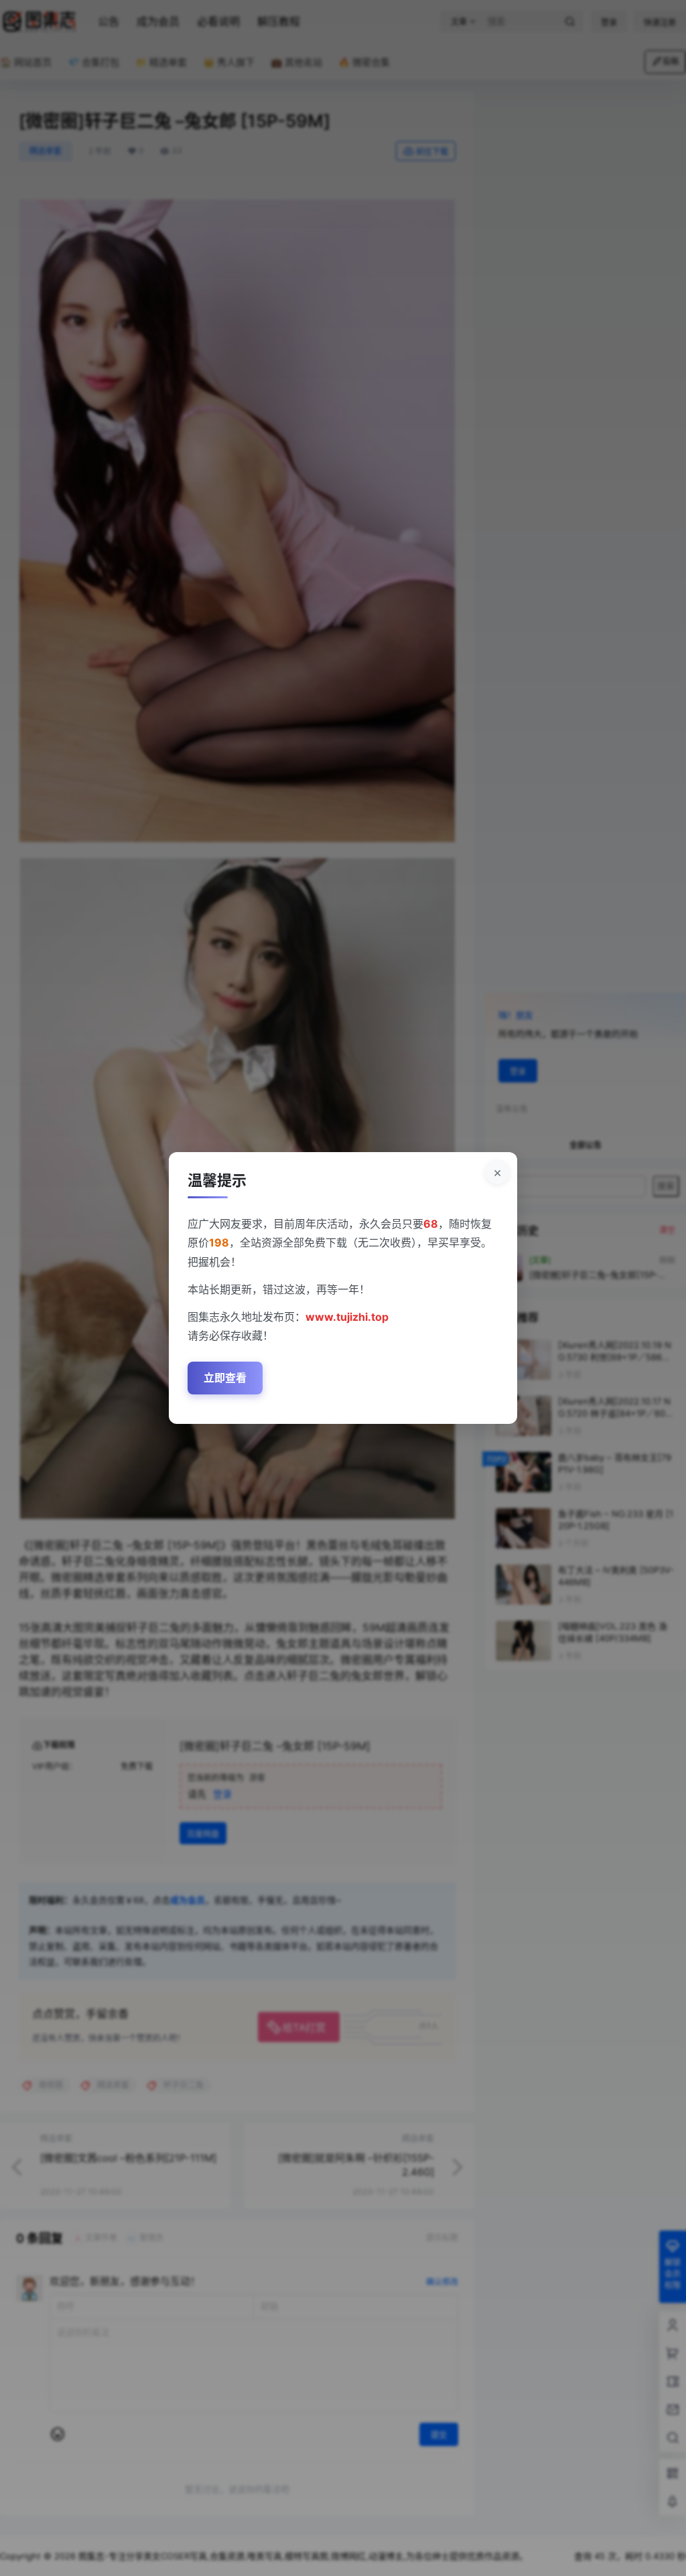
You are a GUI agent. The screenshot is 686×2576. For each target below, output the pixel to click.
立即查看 (225, 1378)
